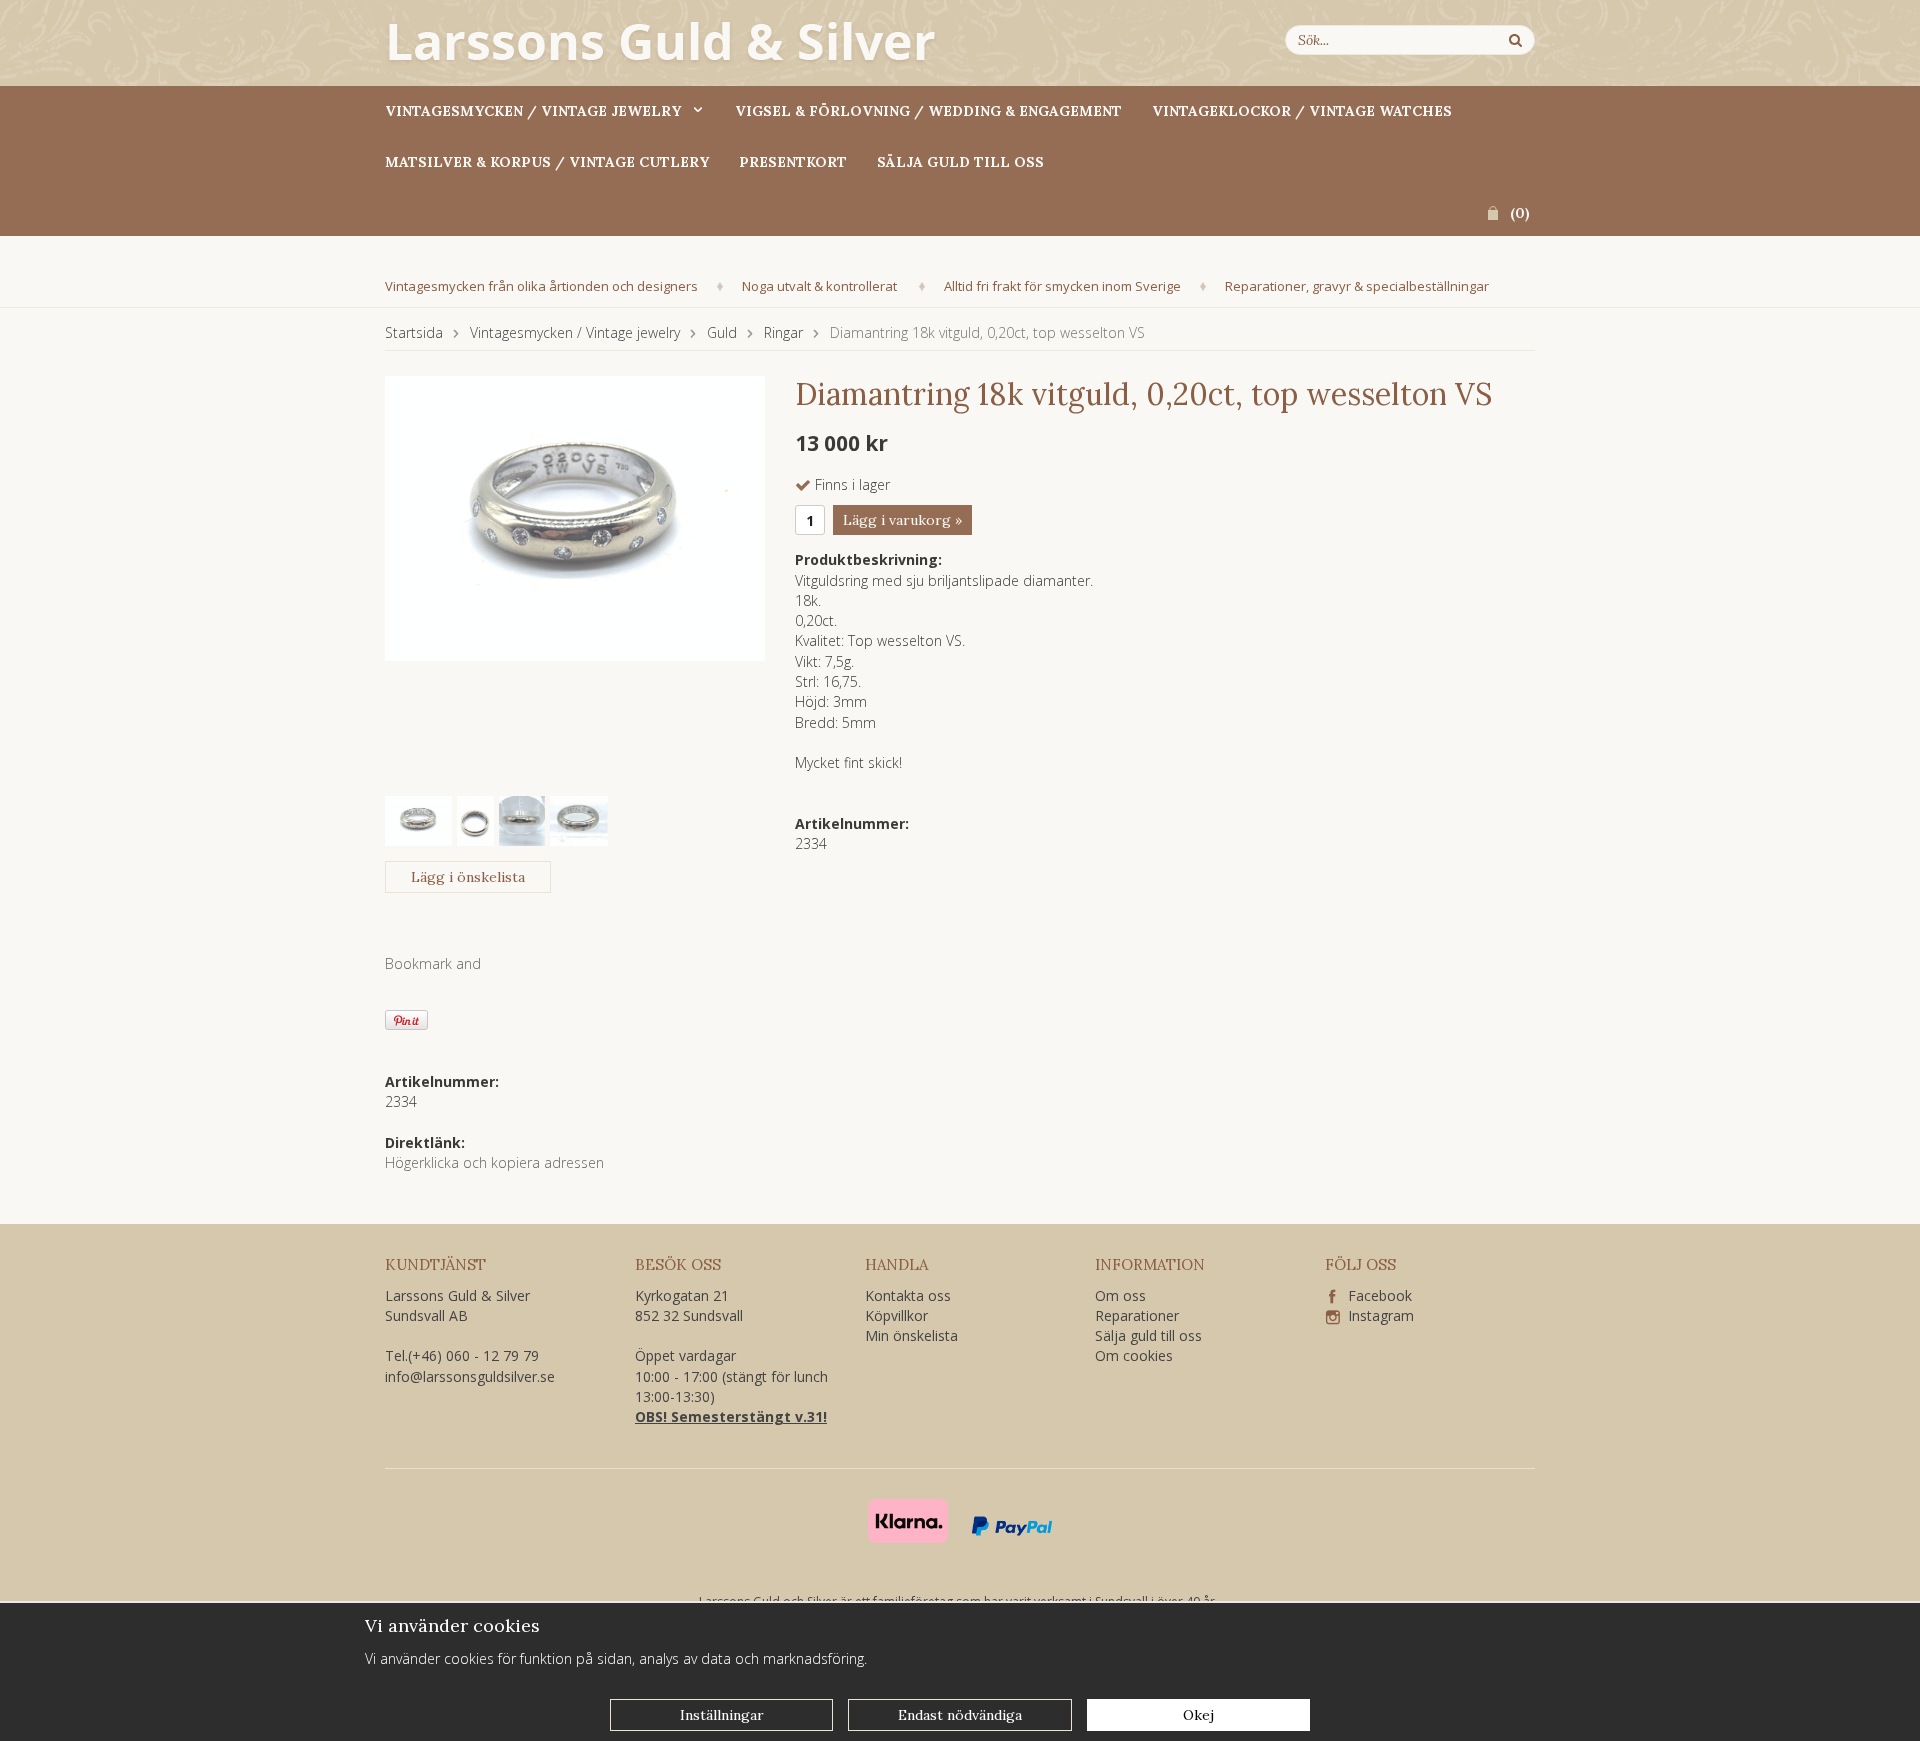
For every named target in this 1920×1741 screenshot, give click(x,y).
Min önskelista (911, 1335)
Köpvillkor (896, 1315)
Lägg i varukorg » (902, 520)
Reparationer (1137, 1315)
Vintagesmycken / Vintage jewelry (533, 111)
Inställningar (722, 1715)
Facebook (1374, 1295)
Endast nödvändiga (960, 1715)
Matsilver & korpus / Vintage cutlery (547, 162)
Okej (1198, 1715)
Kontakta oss (908, 1295)
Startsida (414, 332)
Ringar (783, 332)
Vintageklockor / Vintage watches (1302, 111)
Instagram (1377, 1315)
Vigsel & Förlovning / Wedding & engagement (928, 111)
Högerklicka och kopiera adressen (494, 1162)
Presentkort (793, 162)
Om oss (1120, 1295)
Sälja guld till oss (960, 162)
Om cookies (1134, 1355)
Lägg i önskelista (468, 877)
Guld (722, 332)
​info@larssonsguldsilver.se (470, 1376)
